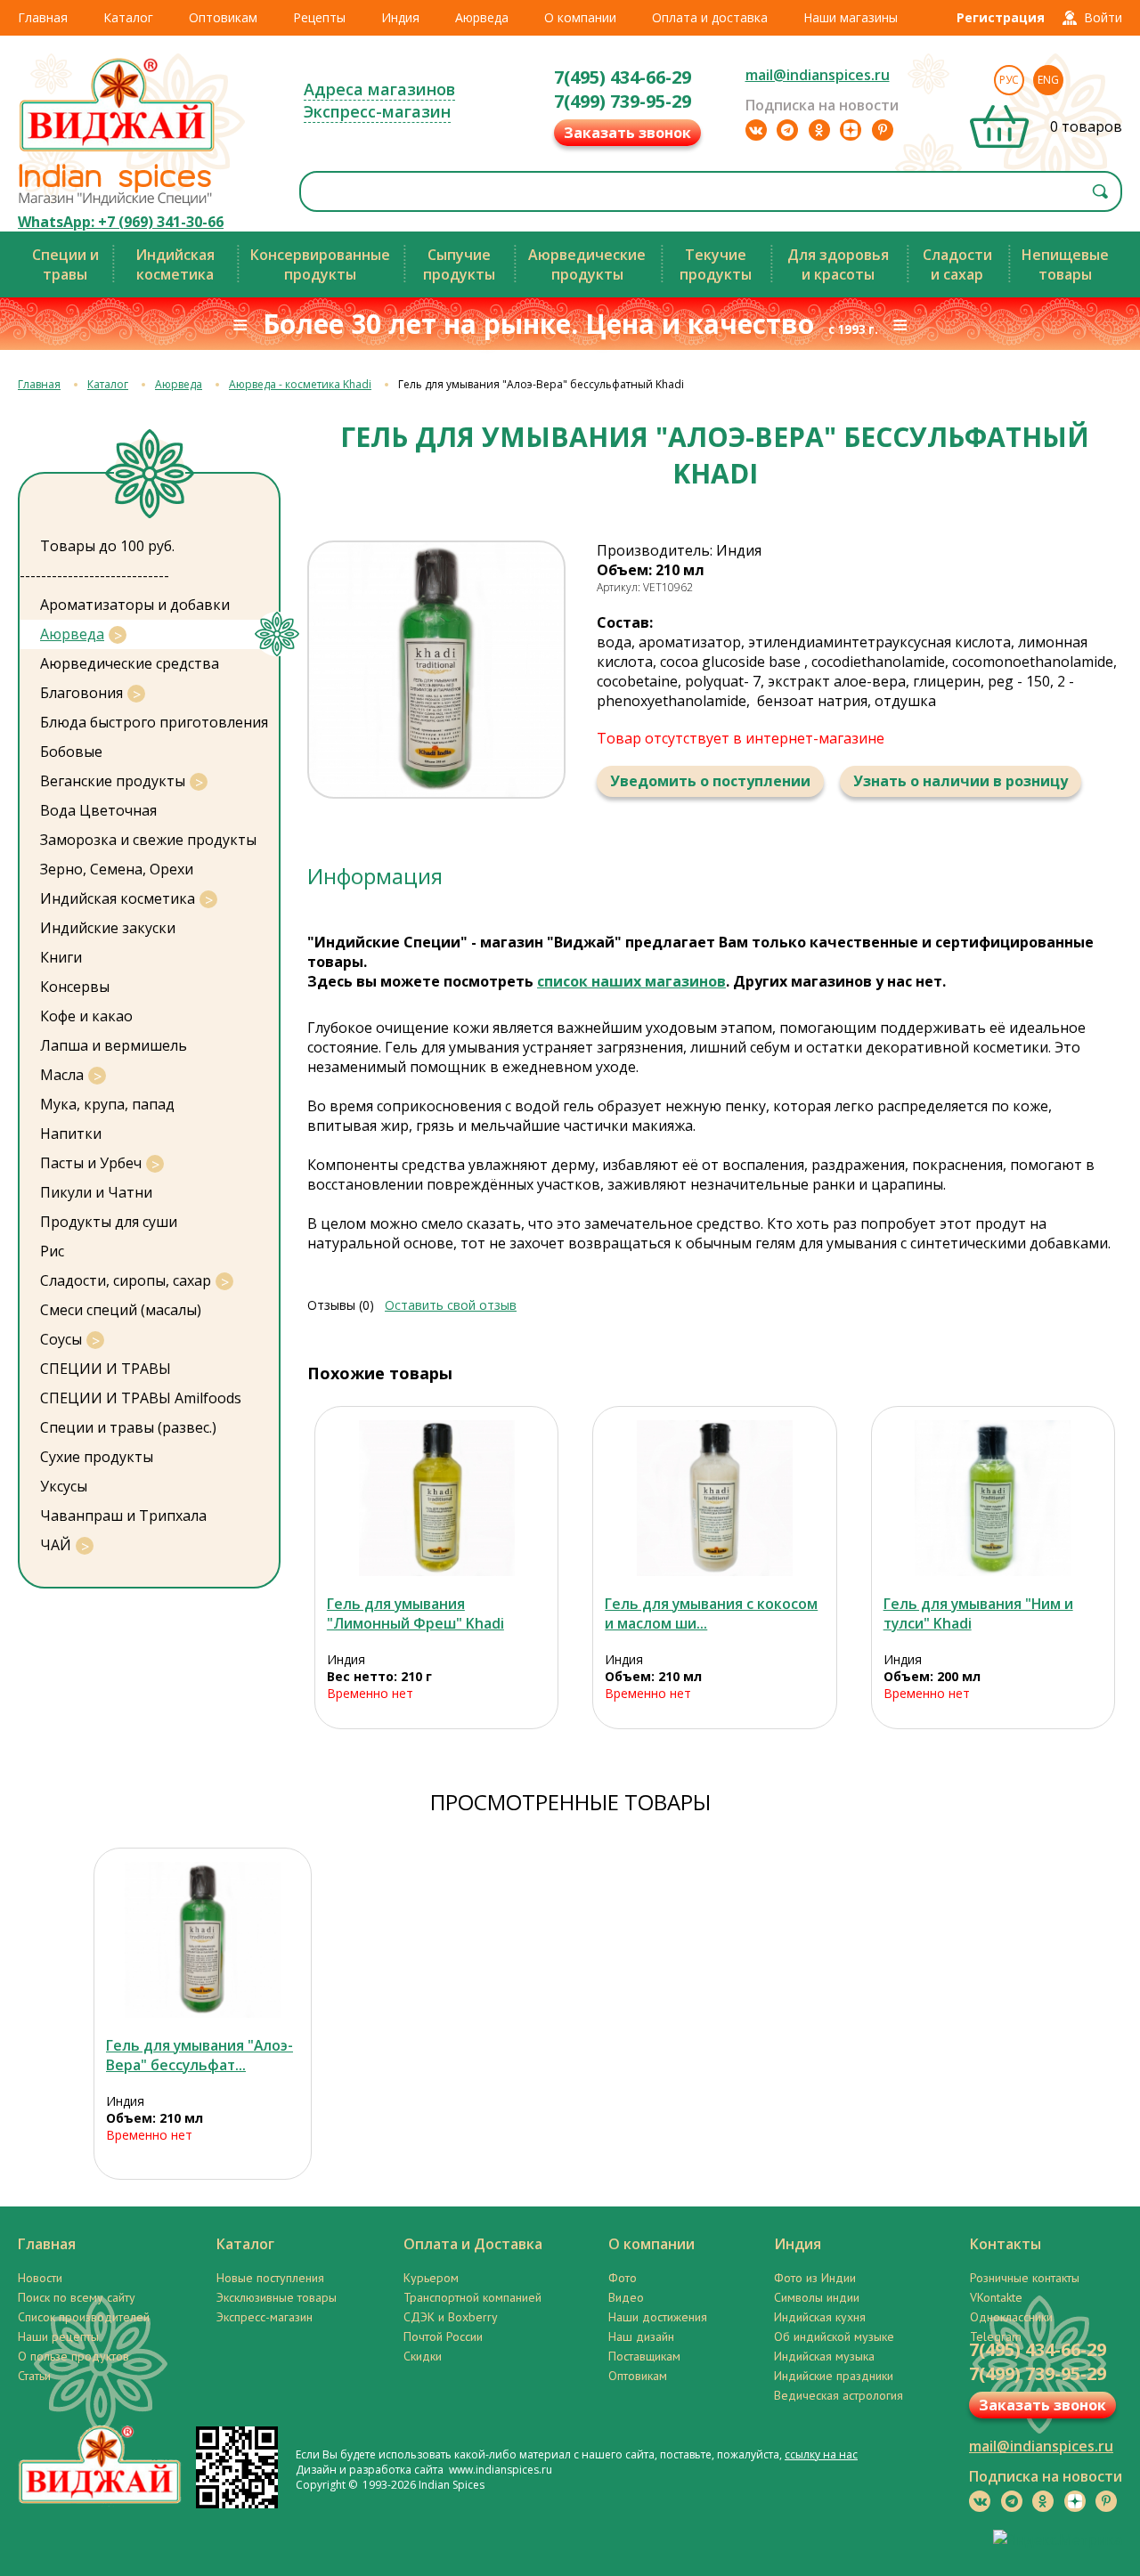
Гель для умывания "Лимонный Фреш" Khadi (415, 1613)
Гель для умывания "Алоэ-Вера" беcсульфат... (199, 2055)
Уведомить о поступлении (710, 781)
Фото (623, 2278)
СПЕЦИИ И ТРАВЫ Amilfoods (141, 1398)
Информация (375, 876)
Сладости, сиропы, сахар (126, 1280)
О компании (580, 17)
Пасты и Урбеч (91, 1163)
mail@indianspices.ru (818, 75)
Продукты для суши (109, 1222)
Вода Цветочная (98, 810)
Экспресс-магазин (377, 111)
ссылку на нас (821, 2454)
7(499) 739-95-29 (623, 101)
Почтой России (443, 2336)
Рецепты (319, 17)
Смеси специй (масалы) (121, 1310)
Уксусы (64, 1486)
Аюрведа (482, 17)
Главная (43, 17)
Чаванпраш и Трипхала (123, 1516)
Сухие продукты (97, 1457)
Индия (400, 17)
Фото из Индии (815, 2278)
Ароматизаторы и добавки (135, 605)
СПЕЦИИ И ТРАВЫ (106, 1369)
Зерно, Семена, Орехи (117, 869)
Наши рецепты (58, 2336)
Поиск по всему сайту (77, 2297)
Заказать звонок (627, 133)
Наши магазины (851, 17)
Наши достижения (658, 2317)
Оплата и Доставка (473, 2244)
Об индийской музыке (834, 2336)
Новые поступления (270, 2278)
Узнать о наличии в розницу (961, 781)
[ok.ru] (819, 130)
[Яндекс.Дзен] (851, 130)
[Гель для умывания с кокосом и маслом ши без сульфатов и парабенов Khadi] (715, 1498)
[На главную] (118, 150)
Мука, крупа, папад (107, 1104)
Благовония (81, 693)
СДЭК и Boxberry (451, 2317)
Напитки (71, 1134)
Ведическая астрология (839, 2395)
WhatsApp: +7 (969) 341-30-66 (121, 222)
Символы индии (817, 2297)
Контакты (1006, 2244)
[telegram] (787, 130)
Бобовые (71, 752)
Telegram (996, 2336)
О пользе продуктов (73, 2356)
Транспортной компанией (472, 2297)
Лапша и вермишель (114, 1045)
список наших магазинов (631, 981)
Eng (1048, 80)
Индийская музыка (824, 2356)
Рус (1009, 80)
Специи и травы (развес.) (128, 1427)
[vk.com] (756, 130)
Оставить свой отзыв (451, 1305)
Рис (52, 1251)
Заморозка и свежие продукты (148, 840)
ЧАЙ (56, 1545)
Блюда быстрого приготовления (154, 722)
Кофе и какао (86, 1016)
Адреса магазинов (379, 89)
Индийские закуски (108, 928)
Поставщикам (644, 2356)
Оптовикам (223, 17)
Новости (40, 2278)
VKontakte (996, 2297)
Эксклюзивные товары (277, 2297)
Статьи (34, 2376)
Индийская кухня (820, 2317)
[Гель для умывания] (437, 1498)
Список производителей (84, 2317)
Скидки (423, 2356)
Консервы (75, 987)
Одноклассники (1011, 2317)
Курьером (431, 2278)
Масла (62, 1075)
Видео (626, 2297)
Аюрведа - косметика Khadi (300, 384)
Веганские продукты (113, 781)
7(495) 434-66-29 (623, 77)
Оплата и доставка (710, 17)
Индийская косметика (118, 898)
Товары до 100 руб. (107, 546)
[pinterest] (883, 130)
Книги (61, 957)
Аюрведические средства (130, 663)
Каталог (128, 17)
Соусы (61, 1339)
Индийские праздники (834, 2376)
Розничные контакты (1025, 2278)
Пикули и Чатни (96, 1192)
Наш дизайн (641, 2336)
